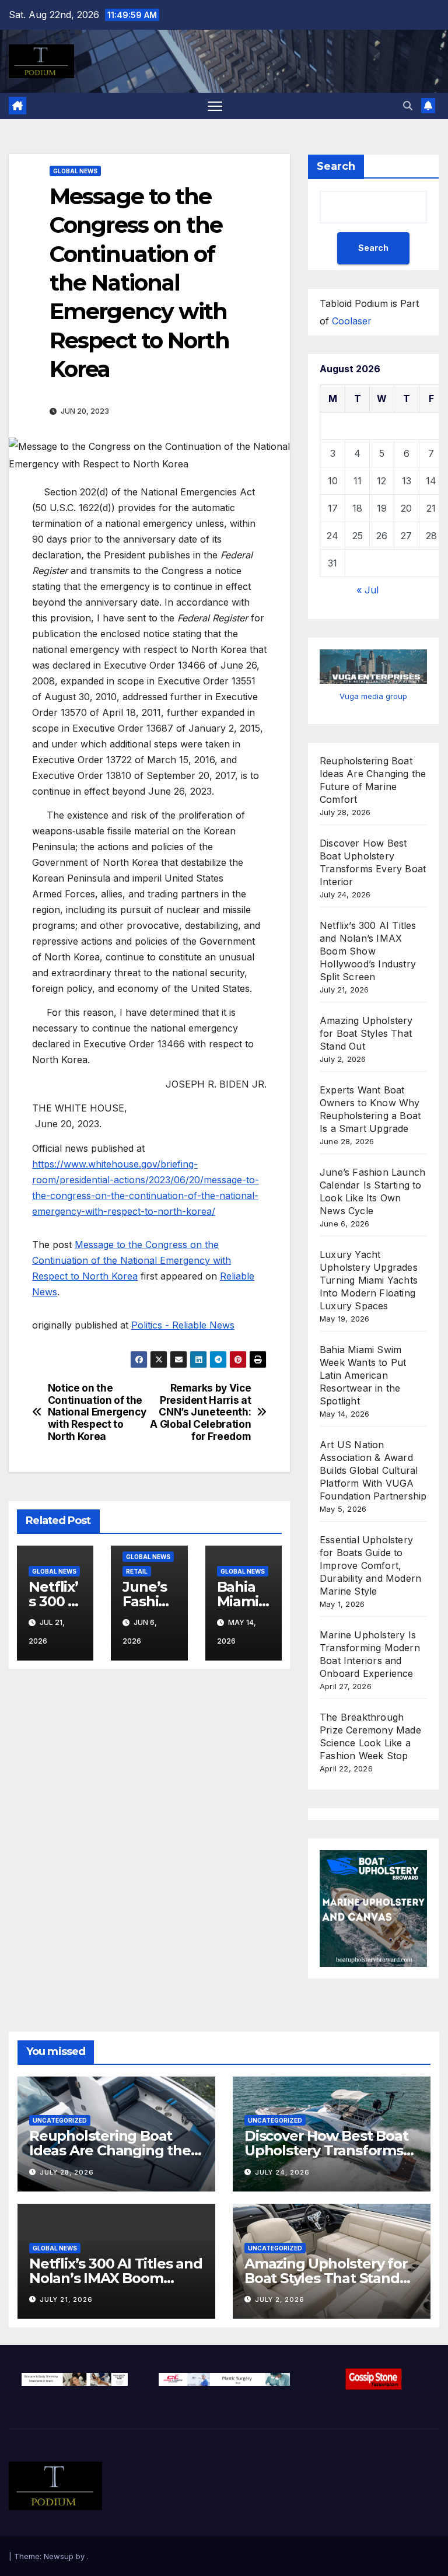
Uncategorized (60, 2120)
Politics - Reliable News (183, 1325)
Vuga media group (373, 696)
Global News (75, 171)
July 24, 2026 (282, 2172)
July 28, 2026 (67, 2172)
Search (336, 166)
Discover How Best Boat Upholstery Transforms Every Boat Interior (326, 2150)
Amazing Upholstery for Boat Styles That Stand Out (366, 1033)
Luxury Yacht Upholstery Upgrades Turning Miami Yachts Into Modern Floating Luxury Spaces (369, 1280)
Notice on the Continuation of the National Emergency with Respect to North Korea (97, 1412)
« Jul (367, 590)
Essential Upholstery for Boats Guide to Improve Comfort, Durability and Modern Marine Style (370, 1565)
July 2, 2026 (280, 2299)
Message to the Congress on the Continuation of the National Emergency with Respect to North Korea (132, 1260)
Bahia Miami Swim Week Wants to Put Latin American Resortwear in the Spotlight (363, 1375)
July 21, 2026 (66, 2299)
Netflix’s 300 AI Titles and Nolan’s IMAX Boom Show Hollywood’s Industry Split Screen (368, 951)
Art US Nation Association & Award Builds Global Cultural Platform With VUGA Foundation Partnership (373, 1470)
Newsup (59, 2556)
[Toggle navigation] (215, 106)
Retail (137, 1571)
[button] (408, 106)
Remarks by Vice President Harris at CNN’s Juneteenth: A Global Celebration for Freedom (200, 1412)
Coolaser (352, 321)
